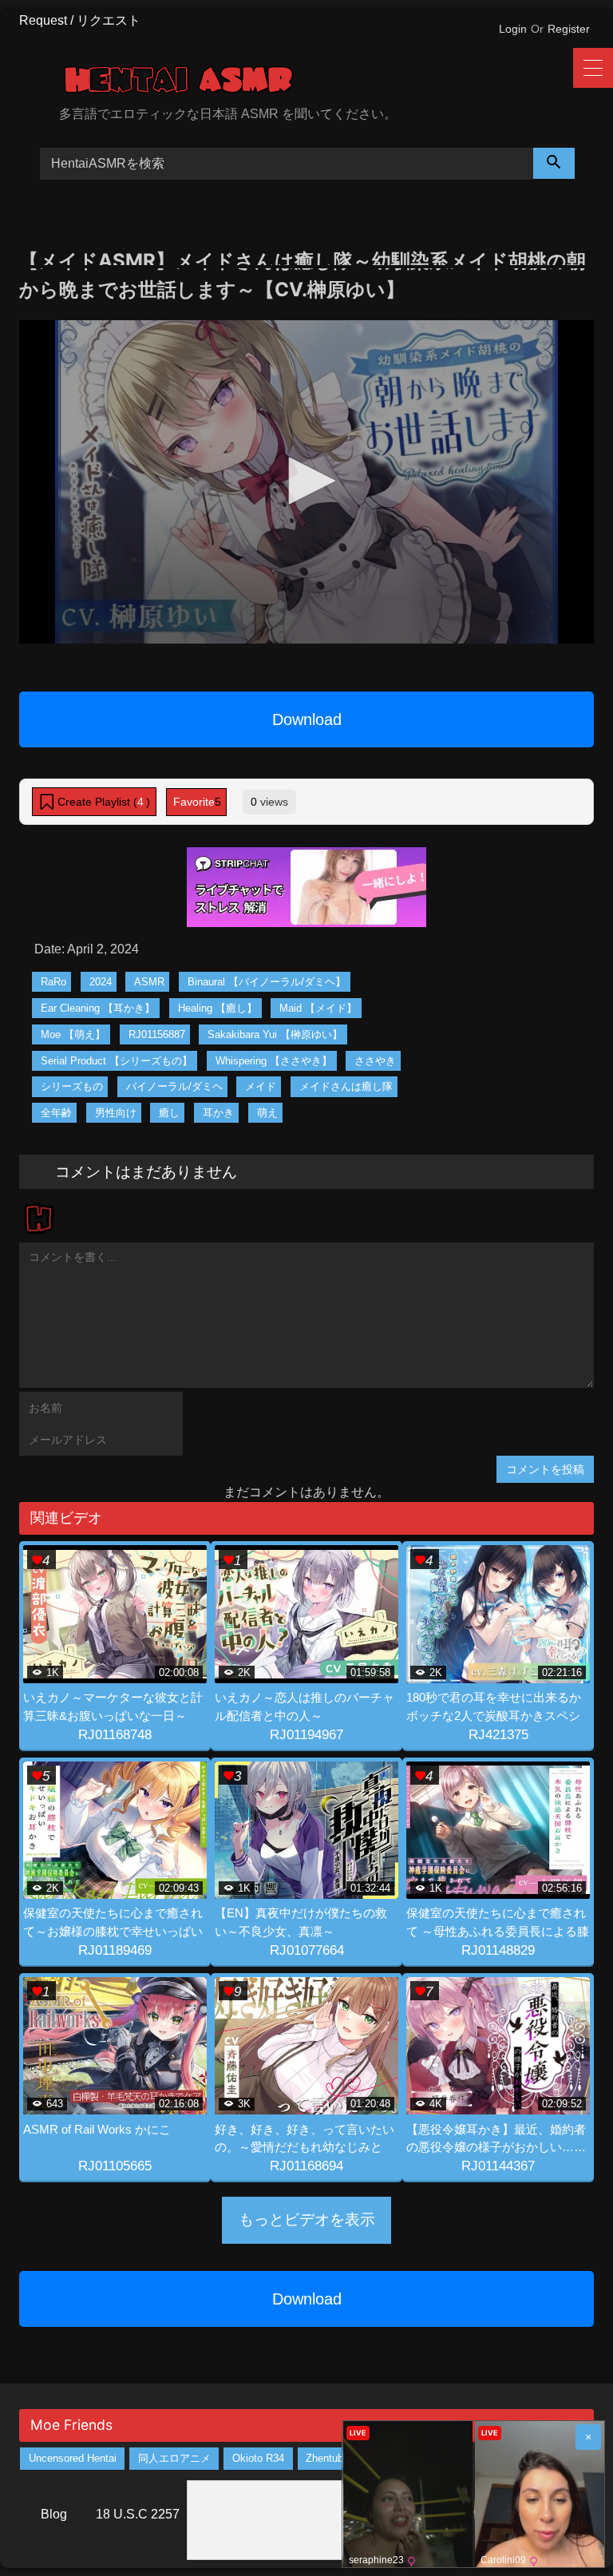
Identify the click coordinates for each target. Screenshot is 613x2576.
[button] (306, 481)
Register (569, 29)
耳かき (218, 1113)
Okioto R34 (258, 2458)
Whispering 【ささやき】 (274, 1061)
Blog (54, 2514)
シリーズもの (72, 1086)
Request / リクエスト (80, 20)
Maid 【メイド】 (318, 1008)
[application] (306, 482)
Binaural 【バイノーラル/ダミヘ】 (267, 982)
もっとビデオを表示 (307, 2219)
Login (513, 29)
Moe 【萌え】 (73, 1034)
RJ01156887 (157, 1034)
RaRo (53, 982)
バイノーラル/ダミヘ (174, 1086)
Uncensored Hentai (73, 2458)
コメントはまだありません (146, 1171)
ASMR (149, 982)
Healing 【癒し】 (218, 1008)
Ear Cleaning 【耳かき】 (98, 1008)
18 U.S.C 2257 (138, 2514)
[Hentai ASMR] (326, 83)
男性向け (116, 1113)
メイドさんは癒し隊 (346, 1086)
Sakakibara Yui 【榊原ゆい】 (275, 1034)
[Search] (554, 163)
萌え (267, 1113)
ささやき (375, 1061)
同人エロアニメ (174, 2458)
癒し (169, 1113)
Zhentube (327, 2458)
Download (307, 719)
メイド (261, 1086)
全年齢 (56, 1113)
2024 (101, 982)
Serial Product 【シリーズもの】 (117, 1061)
